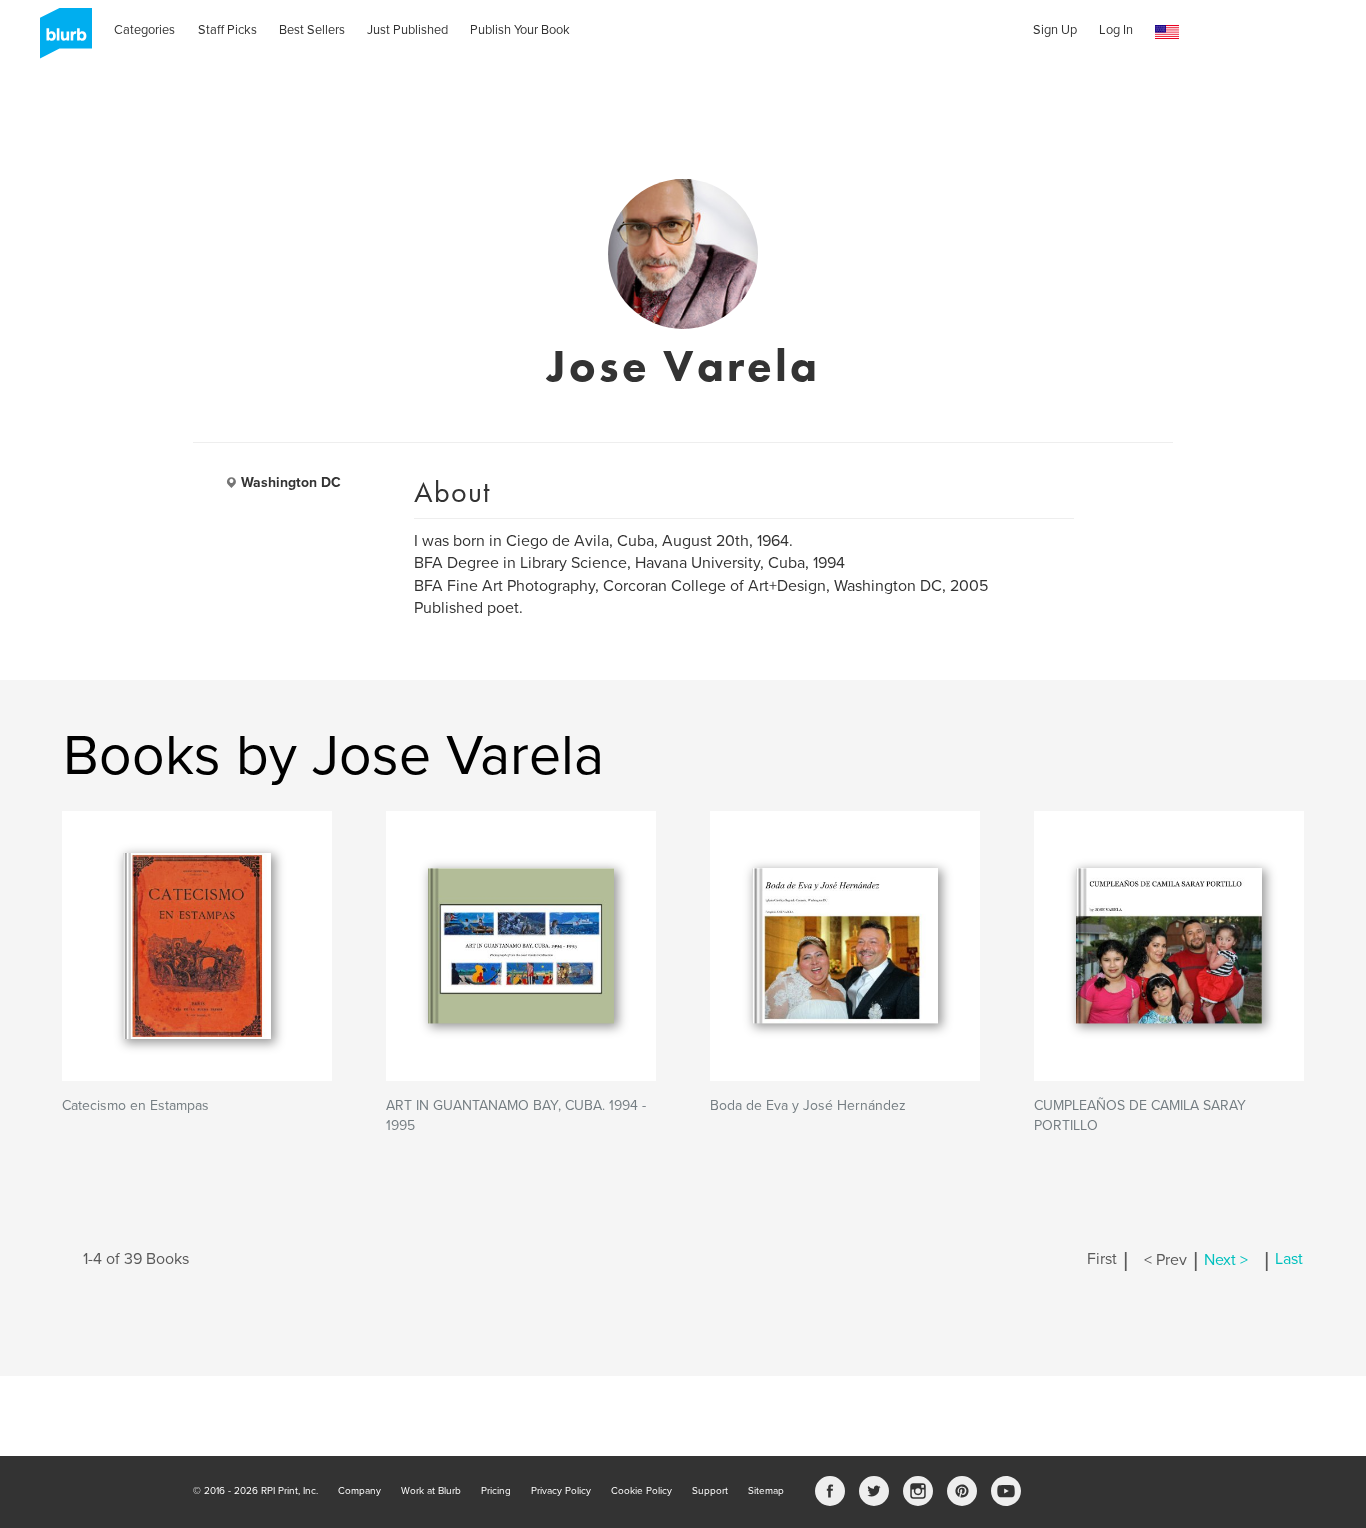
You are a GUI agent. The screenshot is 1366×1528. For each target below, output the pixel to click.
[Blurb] (60, 40)
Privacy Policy (561, 1491)
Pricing (496, 1491)
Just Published (407, 30)
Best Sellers (312, 30)
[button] (1167, 32)
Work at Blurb (431, 1491)
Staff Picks (227, 30)
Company (359, 1491)
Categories (144, 30)
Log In (1116, 30)
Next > (1226, 1260)
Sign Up (1055, 30)
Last (1289, 1260)
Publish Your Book (520, 30)
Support (710, 1491)
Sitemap (766, 1491)
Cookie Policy (641, 1491)
